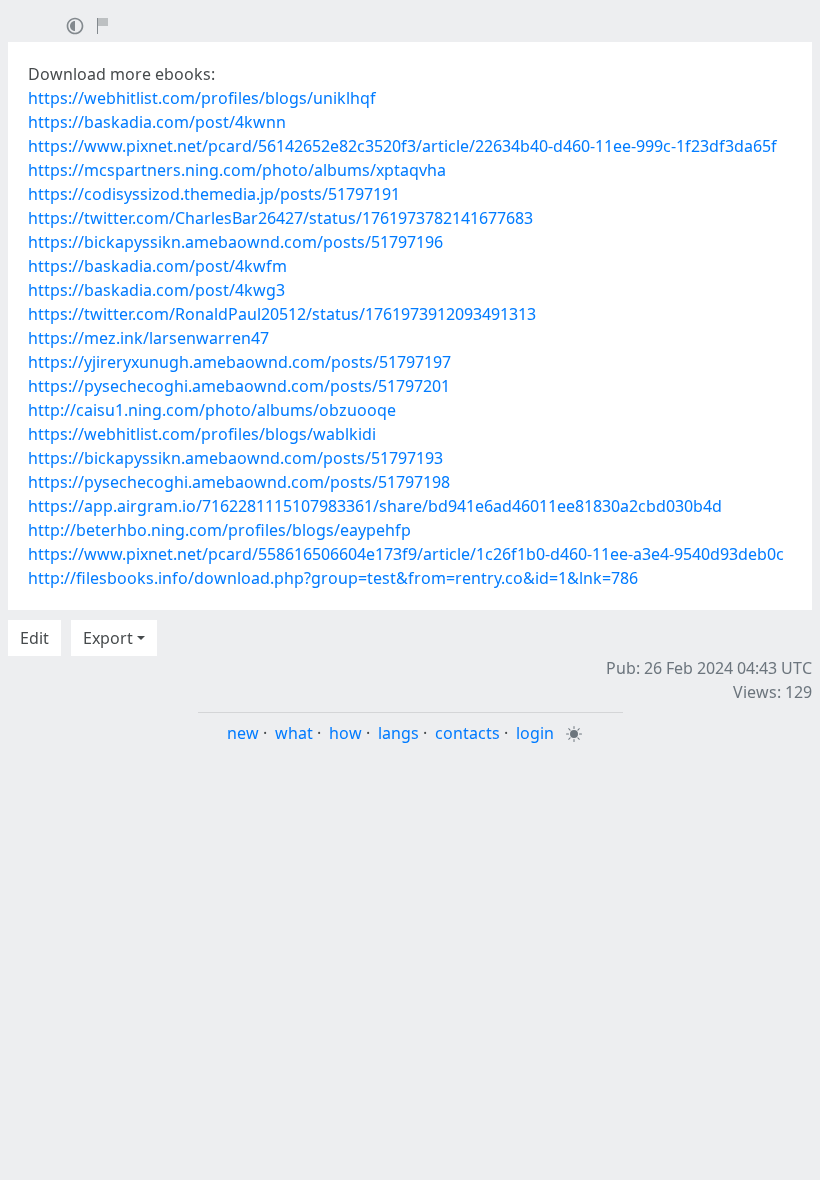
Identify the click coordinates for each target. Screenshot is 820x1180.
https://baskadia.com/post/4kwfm (157, 266)
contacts (467, 733)
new (243, 733)
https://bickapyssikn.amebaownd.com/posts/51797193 (235, 458)
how (345, 733)
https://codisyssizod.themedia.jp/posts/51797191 (214, 194)
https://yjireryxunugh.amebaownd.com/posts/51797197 (239, 362)
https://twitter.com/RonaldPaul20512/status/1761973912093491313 (282, 314)
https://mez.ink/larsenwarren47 (148, 338)
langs (398, 733)
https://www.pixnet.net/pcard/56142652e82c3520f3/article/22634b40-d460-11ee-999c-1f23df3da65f (402, 146)
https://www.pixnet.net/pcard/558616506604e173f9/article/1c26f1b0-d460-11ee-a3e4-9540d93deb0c (406, 554)
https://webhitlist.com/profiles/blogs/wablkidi (202, 434)
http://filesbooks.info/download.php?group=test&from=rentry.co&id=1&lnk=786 (333, 578)
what (294, 733)
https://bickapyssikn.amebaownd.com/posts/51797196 (235, 242)
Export (108, 638)
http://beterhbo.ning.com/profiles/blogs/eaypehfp (219, 530)
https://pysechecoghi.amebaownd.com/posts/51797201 (239, 386)
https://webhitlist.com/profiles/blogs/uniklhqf (202, 98)
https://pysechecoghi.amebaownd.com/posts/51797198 (239, 482)
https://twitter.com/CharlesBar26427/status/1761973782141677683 (280, 218)
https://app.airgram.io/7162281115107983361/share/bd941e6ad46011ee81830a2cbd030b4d (375, 506)
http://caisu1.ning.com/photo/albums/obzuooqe (212, 410)
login (535, 733)
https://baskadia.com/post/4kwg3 (156, 290)
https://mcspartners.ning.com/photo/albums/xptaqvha (237, 170)
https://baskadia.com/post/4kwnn (157, 122)
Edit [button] (34, 638)
